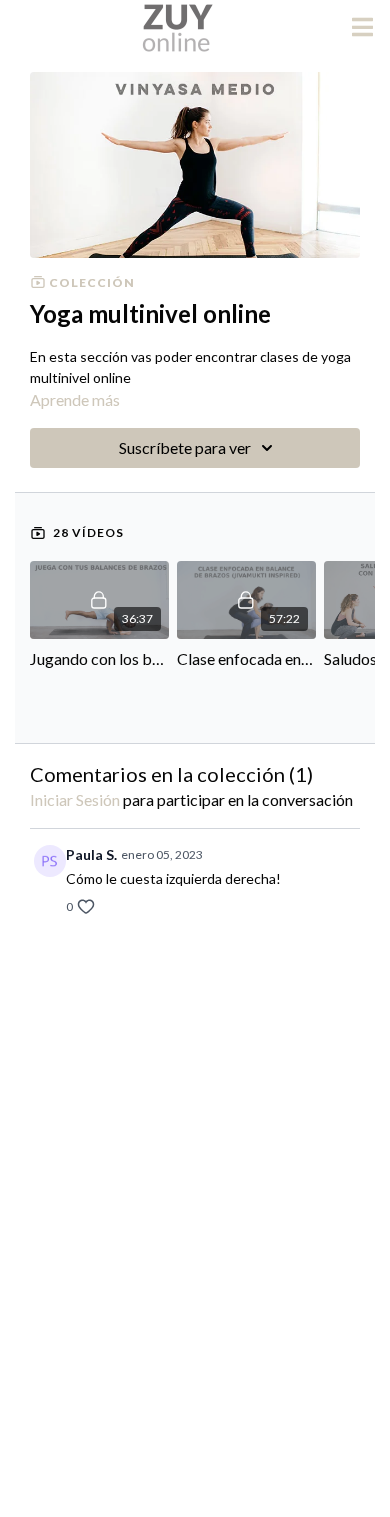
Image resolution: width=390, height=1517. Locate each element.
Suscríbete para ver (185, 447)
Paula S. (91, 854)
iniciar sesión (75, 799)
